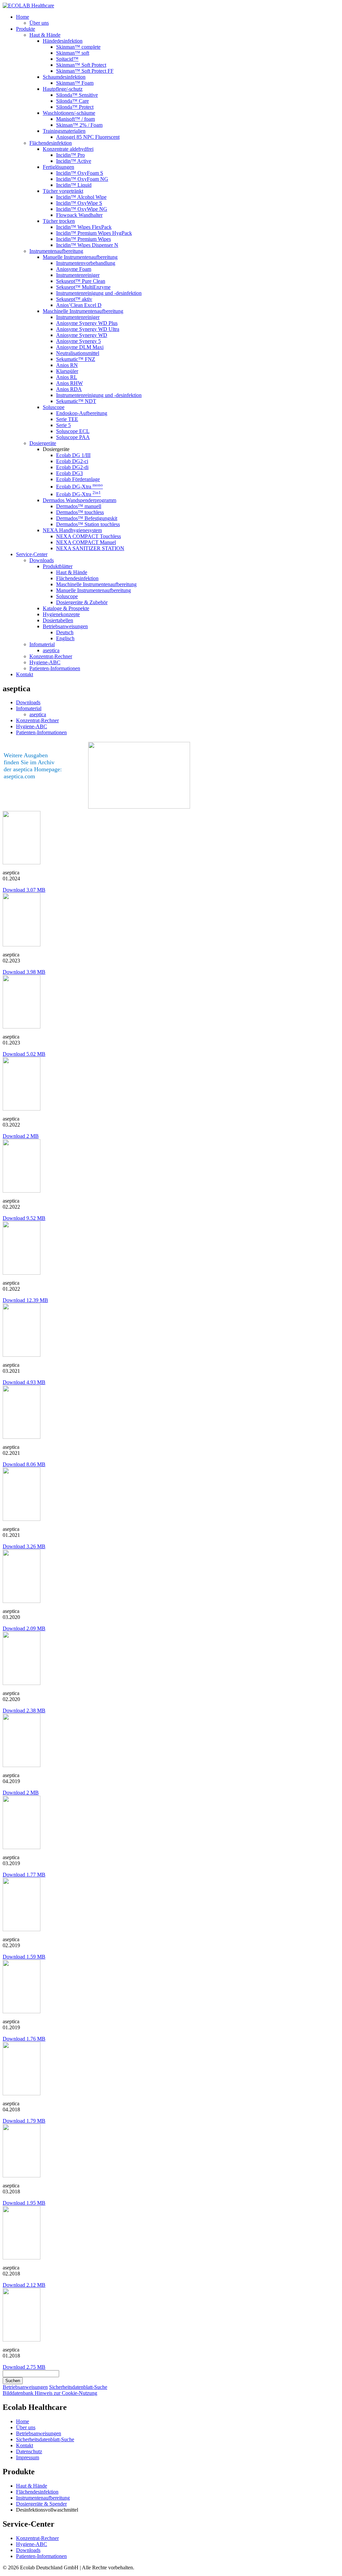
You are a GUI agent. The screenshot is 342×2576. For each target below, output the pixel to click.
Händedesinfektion (63, 41)
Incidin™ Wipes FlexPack (84, 227)
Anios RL (67, 377)
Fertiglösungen (58, 167)
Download (24, 890)
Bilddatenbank (19, 2393)
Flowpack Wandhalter (79, 215)
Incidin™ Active (74, 161)
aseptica (51, 650)
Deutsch (65, 632)
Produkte (26, 29)
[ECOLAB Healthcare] (28, 6)
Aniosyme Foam (74, 269)
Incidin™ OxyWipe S (79, 203)
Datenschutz (29, 2451)
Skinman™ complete (78, 47)
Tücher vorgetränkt (63, 191)
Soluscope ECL (73, 431)
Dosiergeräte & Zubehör (82, 602)
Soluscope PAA (73, 437)
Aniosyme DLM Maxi (80, 347)
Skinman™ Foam (75, 83)
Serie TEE (67, 419)
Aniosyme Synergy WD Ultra (88, 329)
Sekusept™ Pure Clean (81, 281)
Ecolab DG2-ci (72, 461)
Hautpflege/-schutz (63, 89)
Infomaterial (42, 644)
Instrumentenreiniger (78, 275)
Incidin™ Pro (70, 155)
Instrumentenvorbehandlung (86, 263)
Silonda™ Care (72, 101)
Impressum (28, 2457)
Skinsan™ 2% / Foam (79, 125)
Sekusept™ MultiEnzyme (83, 287)
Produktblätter (58, 566)
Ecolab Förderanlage (78, 479)
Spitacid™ (67, 59)
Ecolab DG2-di (72, 467)
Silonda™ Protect (75, 107)
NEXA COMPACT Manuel (86, 542)
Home (23, 17)
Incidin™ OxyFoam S (80, 173)
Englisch (65, 638)
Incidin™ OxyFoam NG (82, 179)
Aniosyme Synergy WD (82, 335)
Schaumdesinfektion (64, 77)
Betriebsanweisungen (65, 626)
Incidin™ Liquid (74, 185)
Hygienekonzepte (61, 614)
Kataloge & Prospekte (66, 608)
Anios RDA (69, 389)
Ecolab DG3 (69, 473)
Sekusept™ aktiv (74, 299)
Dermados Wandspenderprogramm (79, 500)
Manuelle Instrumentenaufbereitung (80, 257)
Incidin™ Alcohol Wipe (81, 197)
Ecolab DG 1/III (73, 455)
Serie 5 (63, 425)
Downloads (42, 560)
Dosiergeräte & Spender (41, 2504)
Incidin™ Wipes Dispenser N (87, 245)
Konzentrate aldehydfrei (68, 149)
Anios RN (67, 365)
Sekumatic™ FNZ (76, 359)
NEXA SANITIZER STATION (90, 548)
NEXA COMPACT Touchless (89, 536)
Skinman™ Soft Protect (81, 65)
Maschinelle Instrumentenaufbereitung (83, 311)
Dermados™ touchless (80, 512)
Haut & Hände (45, 35)
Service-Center (32, 554)
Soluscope (54, 407)
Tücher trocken (59, 221)
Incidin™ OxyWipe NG (82, 209)
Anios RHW (69, 383)
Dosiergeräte (43, 443)
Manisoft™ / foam (75, 119)
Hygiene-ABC (45, 662)
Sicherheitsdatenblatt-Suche (78, 2387)
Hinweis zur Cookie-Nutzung (66, 2393)
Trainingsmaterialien (64, 131)
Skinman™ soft (73, 53)
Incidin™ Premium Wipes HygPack (94, 233)
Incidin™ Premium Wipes (83, 239)
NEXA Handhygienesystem (72, 530)
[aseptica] (22, 863)
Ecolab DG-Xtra (79, 487)
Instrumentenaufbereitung (56, 251)
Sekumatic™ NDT (76, 401)
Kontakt (25, 674)
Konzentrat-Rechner (51, 656)
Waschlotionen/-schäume (69, 113)
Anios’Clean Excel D (79, 305)
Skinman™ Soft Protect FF (85, 71)
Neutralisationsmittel (78, 353)
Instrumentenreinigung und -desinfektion (99, 293)
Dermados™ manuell (79, 506)
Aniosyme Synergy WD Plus (87, 323)
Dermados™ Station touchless (88, 524)
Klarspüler (67, 371)
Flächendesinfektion (51, 143)
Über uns (39, 23)
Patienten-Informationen (55, 668)
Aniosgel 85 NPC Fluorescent (88, 137)
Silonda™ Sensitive (77, 95)
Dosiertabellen (58, 620)
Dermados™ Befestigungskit (87, 518)
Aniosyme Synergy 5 (78, 341)
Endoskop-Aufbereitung (82, 413)
